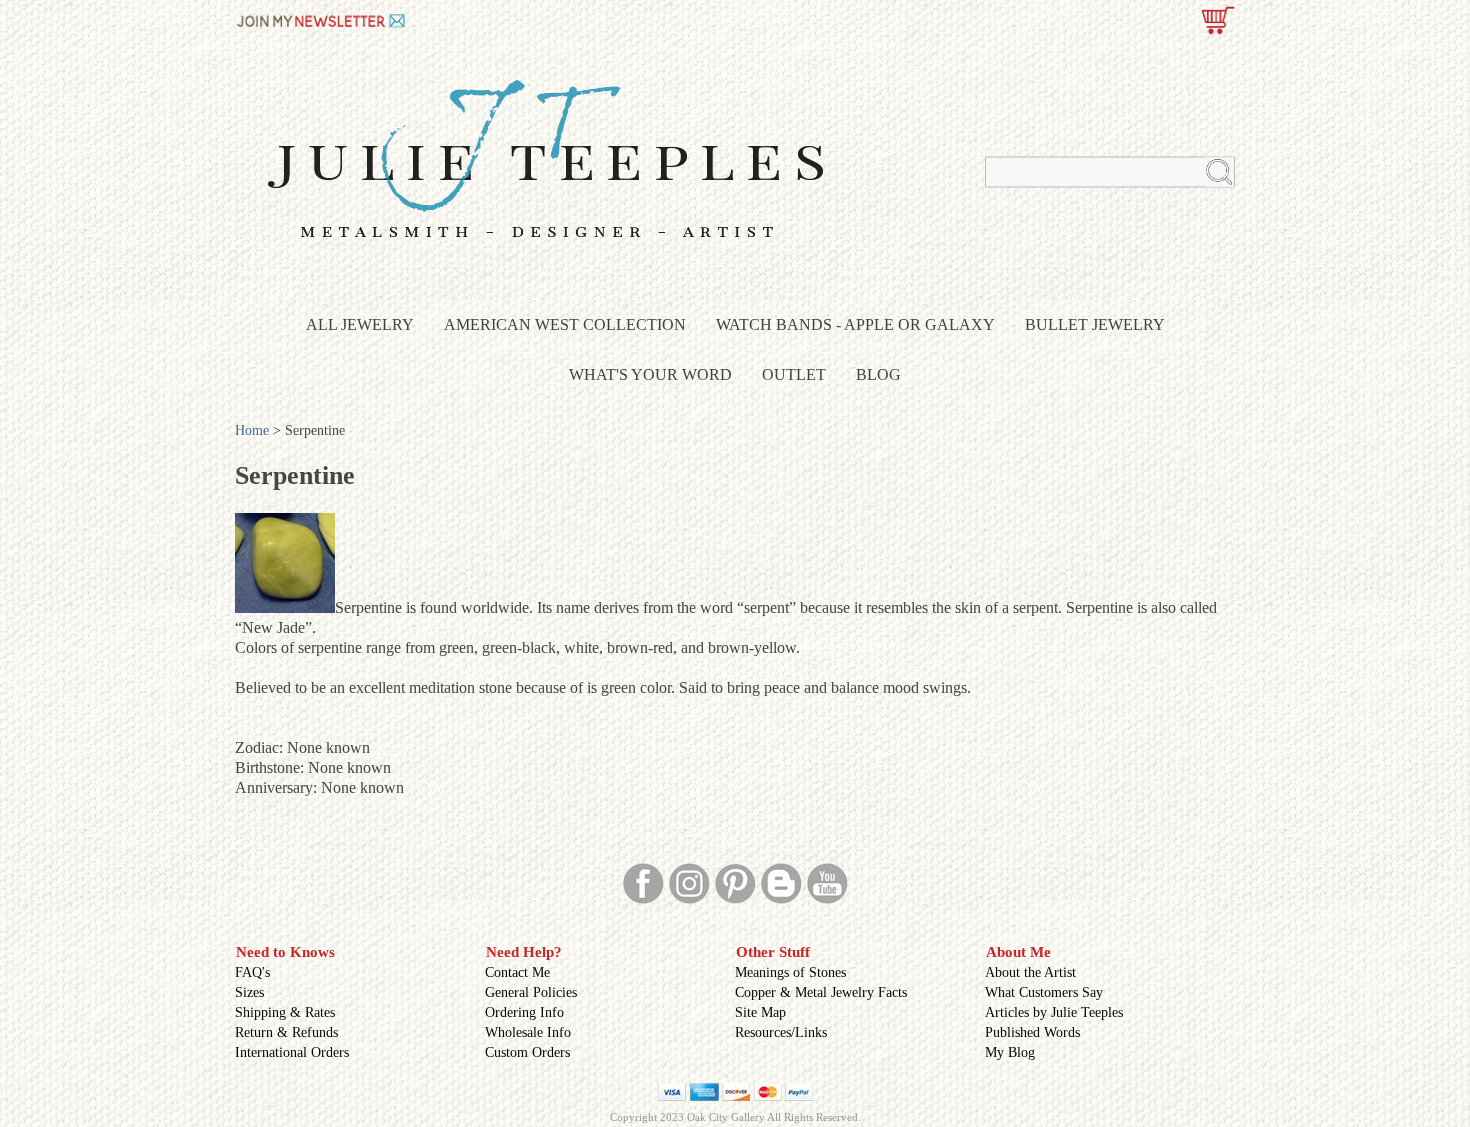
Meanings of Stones (790, 972)
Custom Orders (527, 1052)
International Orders (292, 1052)
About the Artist (1030, 972)
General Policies (531, 992)
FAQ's (252, 972)
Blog (878, 374)
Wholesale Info (528, 1032)
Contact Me (517, 972)
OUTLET (794, 374)
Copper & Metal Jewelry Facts (821, 992)
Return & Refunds (286, 1032)
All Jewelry (360, 324)
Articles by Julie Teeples (1054, 1012)
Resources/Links (781, 1032)
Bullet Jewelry (1095, 324)
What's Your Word (650, 374)
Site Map (760, 1012)
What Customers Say (1044, 992)
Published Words (1032, 1032)
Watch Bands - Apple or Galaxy (855, 324)
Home (252, 430)
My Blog (1010, 1052)
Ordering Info (524, 1012)
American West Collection (565, 324)
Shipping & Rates (285, 1012)
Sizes (249, 992)
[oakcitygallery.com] (322, 19)
